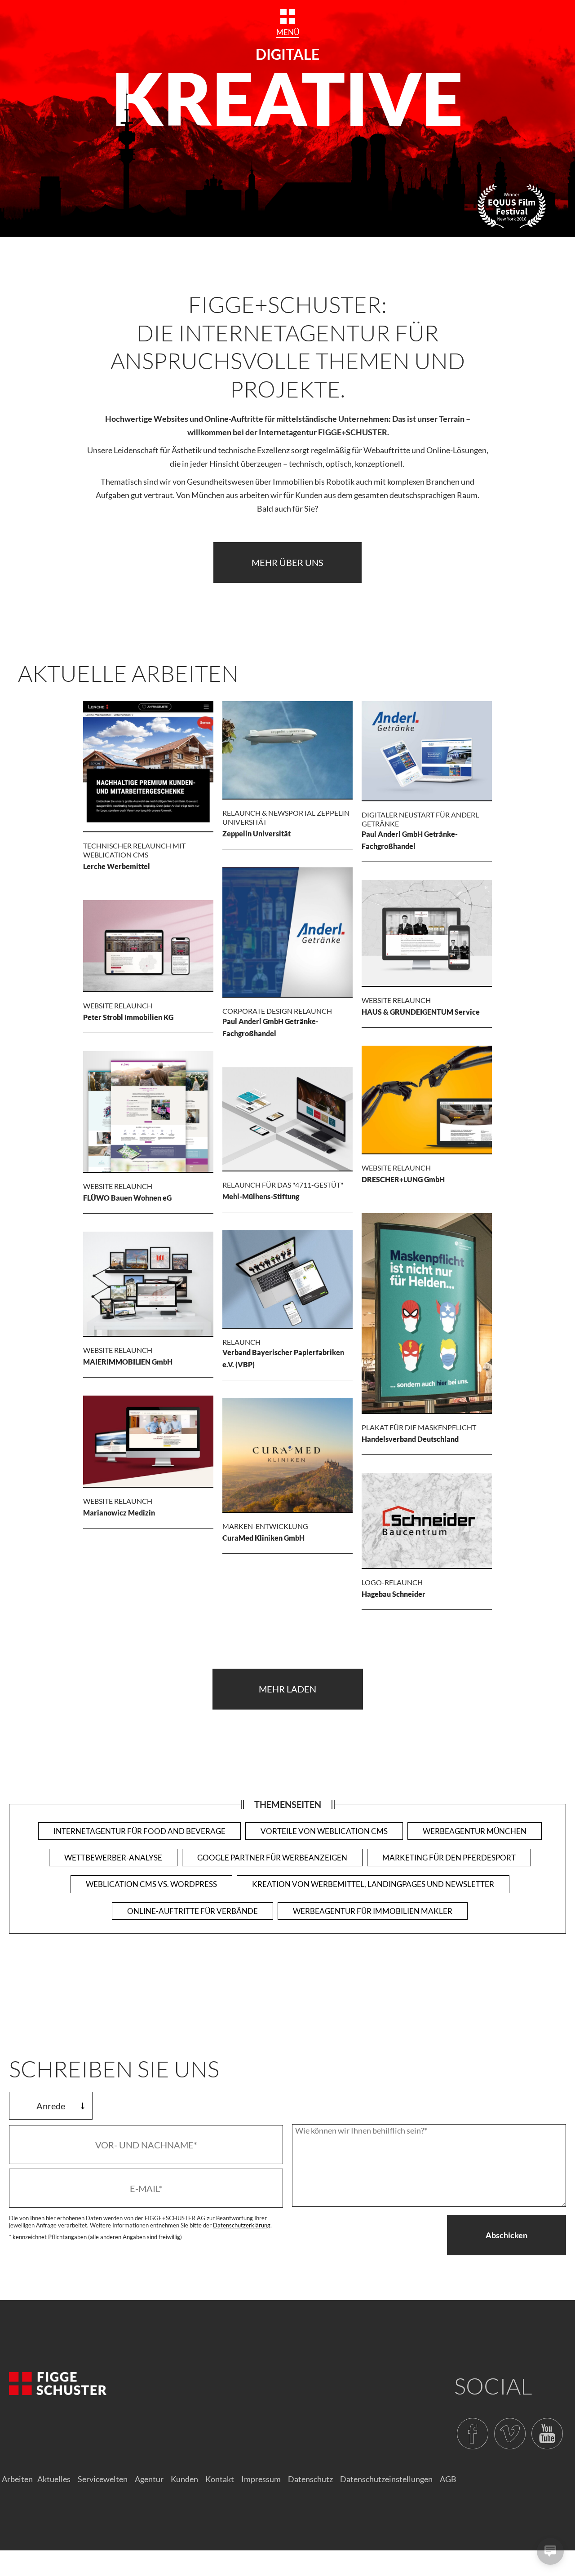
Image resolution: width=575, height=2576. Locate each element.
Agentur (149, 2479)
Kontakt (220, 2479)
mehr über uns (287, 562)
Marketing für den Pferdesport (449, 1858)
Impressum (261, 2479)
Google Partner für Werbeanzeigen (272, 1858)
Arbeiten (17, 2479)
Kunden (184, 2479)
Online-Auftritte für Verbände (192, 1911)
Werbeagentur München (475, 1831)
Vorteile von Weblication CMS (324, 1831)
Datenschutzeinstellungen (386, 2479)
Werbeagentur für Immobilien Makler (373, 1911)
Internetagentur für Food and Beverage (139, 1831)
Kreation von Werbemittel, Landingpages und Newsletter (373, 1884)
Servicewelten (103, 2479)
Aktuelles (54, 2479)
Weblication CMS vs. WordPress (151, 1884)
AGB (448, 2479)
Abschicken (506, 2235)
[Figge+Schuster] (58, 2384)
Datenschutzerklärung (242, 2225)
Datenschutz (310, 2479)
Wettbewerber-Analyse (113, 1858)
